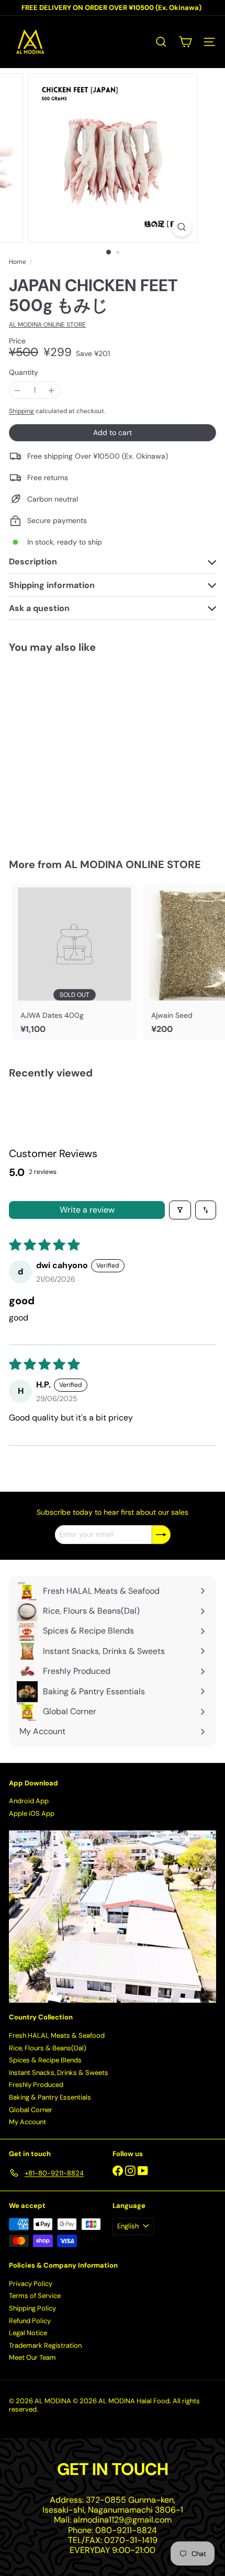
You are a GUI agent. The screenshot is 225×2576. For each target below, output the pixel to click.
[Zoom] (181, 227)
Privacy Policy (31, 2284)
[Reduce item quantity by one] (18, 390)
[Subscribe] (161, 1535)
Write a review (87, 1210)
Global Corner (31, 2110)
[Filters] (180, 1210)
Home (18, 262)
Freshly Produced (36, 2085)
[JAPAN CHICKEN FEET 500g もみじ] (74, 749)
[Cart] (185, 42)
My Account (27, 2122)
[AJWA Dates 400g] (74, 962)
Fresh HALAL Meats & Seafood (57, 2035)
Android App (29, 1801)
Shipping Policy (32, 2308)
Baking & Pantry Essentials (50, 2097)
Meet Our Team (32, 2357)
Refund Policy (30, 2321)
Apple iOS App (32, 1813)
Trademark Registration (45, 2345)
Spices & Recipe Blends (45, 2060)
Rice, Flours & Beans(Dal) (48, 2048)
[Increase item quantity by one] (52, 390)
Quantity (24, 373)
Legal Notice (28, 2333)
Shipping (21, 411)
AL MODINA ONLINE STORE (133, 864)
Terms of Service (35, 2296)
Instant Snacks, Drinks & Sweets (59, 2073)
